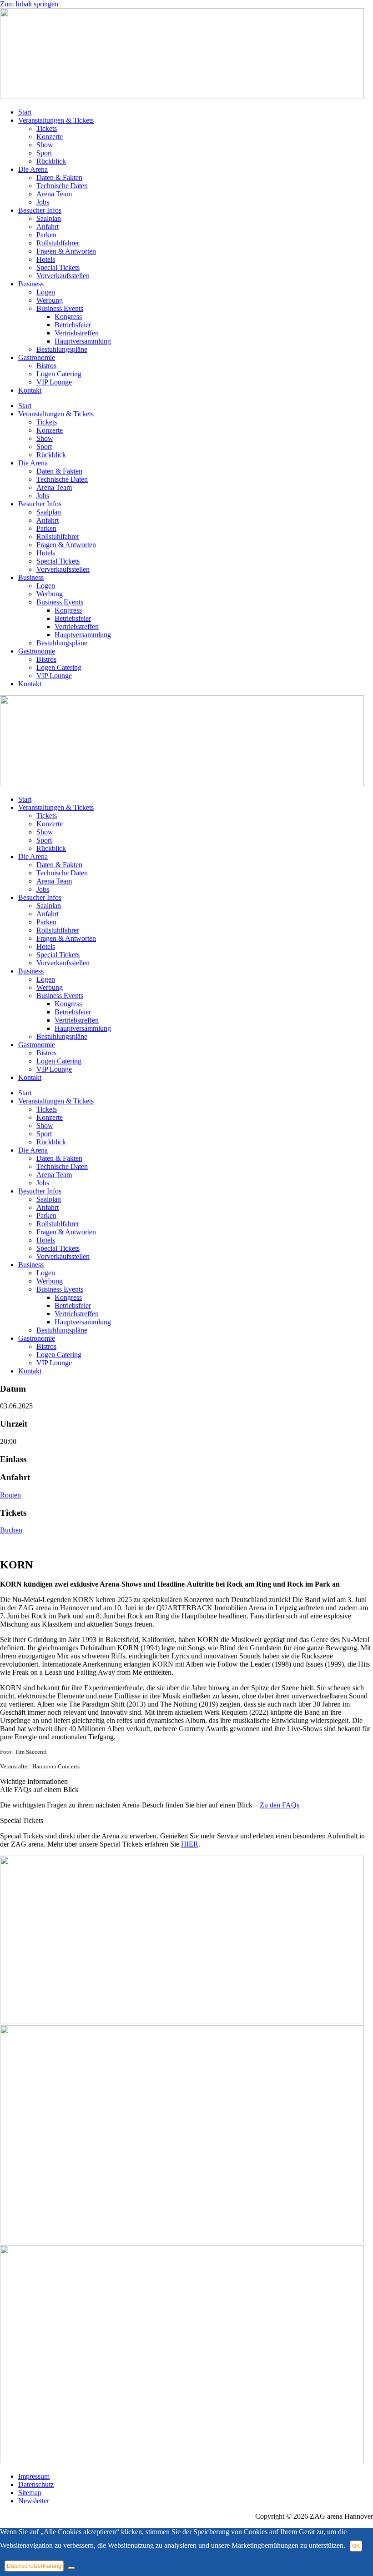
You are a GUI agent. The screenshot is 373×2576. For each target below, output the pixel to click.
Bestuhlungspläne (62, 349)
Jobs (43, 202)
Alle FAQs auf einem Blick (39, 1790)
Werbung (50, 300)
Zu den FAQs (280, 1805)
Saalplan (49, 218)
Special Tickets (58, 267)
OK (356, 2546)
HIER (190, 1844)
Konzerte (50, 137)
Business (31, 284)
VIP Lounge (54, 382)
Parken (46, 235)
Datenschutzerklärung (34, 2566)
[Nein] (71, 2568)
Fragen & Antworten (66, 251)
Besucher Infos (40, 210)
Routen (10, 1495)
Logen (46, 292)
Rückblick (51, 161)
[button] (186, 1782)
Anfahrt (48, 227)
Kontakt (30, 390)
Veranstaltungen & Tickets (56, 120)
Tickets (47, 128)
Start (25, 112)
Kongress (68, 317)
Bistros (46, 366)
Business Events (60, 308)
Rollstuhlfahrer (58, 243)
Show (45, 145)
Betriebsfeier (73, 325)
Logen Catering (59, 374)
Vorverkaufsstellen (63, 276)
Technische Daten (62, 186)
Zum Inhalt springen (29, 4)
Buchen (11, 1530)
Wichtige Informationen (34, 1781)
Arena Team (54, 194)
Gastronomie (37, 357)
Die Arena (33, 169)
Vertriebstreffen (77, 333)
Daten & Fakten (59, 177)
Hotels (46, 259)
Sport (44, 153)
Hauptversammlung (83, 341)
